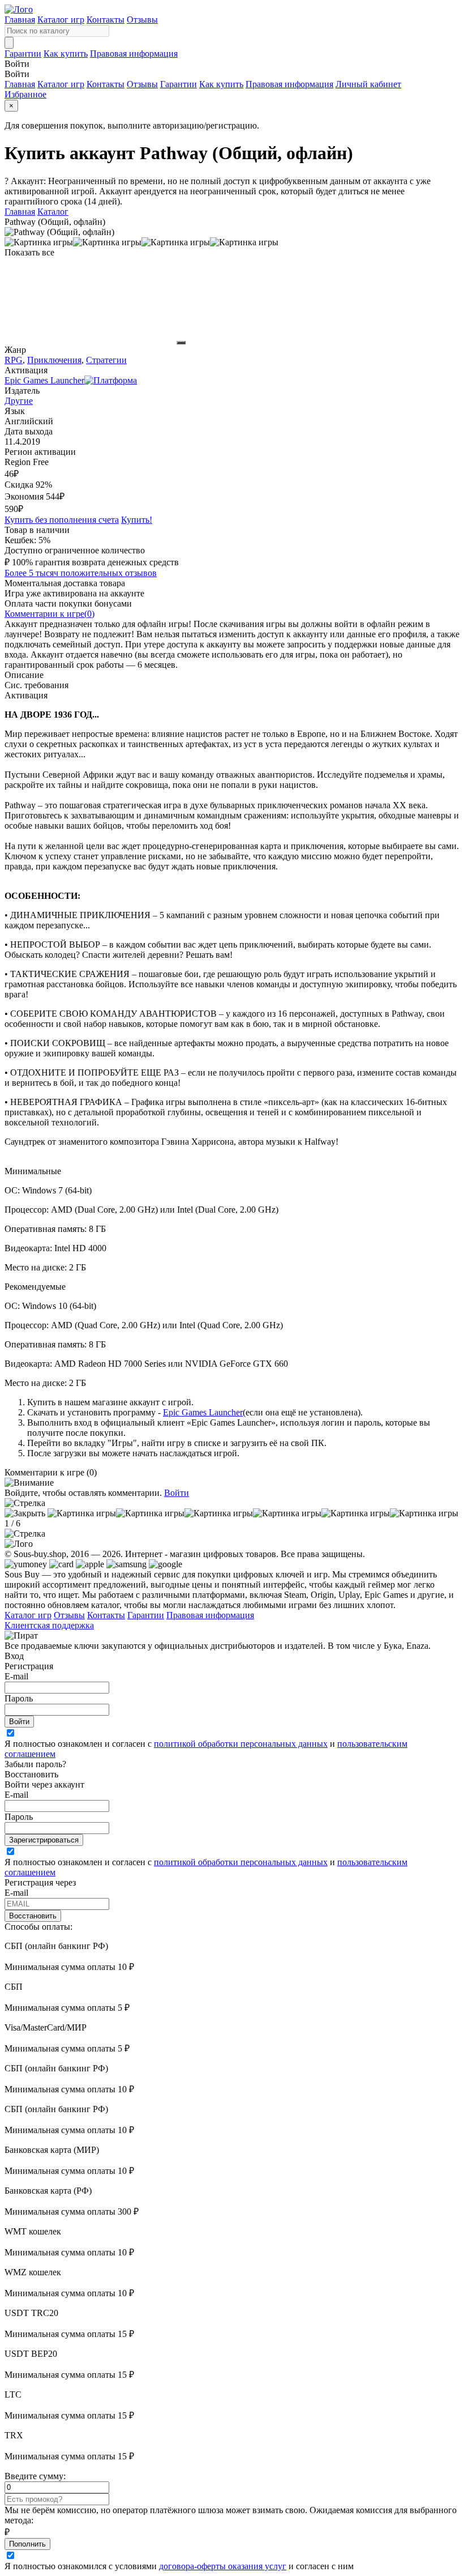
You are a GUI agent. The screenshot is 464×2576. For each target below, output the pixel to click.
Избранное (25, 94)
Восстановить (33, 1916)
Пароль (19, 1698)
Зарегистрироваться (44, 1840)
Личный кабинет (368, 84)
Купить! (137, 520)
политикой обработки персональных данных (241, 1744)
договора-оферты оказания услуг (223, 2566)
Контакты (106, 20)
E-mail (16, 1676)
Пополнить (27, 2544)
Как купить (66, 54)
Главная (20, 20)
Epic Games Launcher (203, 1412)
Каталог (53, 212)
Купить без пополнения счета (62, 520)
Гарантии (23, 54)
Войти (177, 1493)
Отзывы (142, 20)
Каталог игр (61, 20)
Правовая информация (134, 54)
